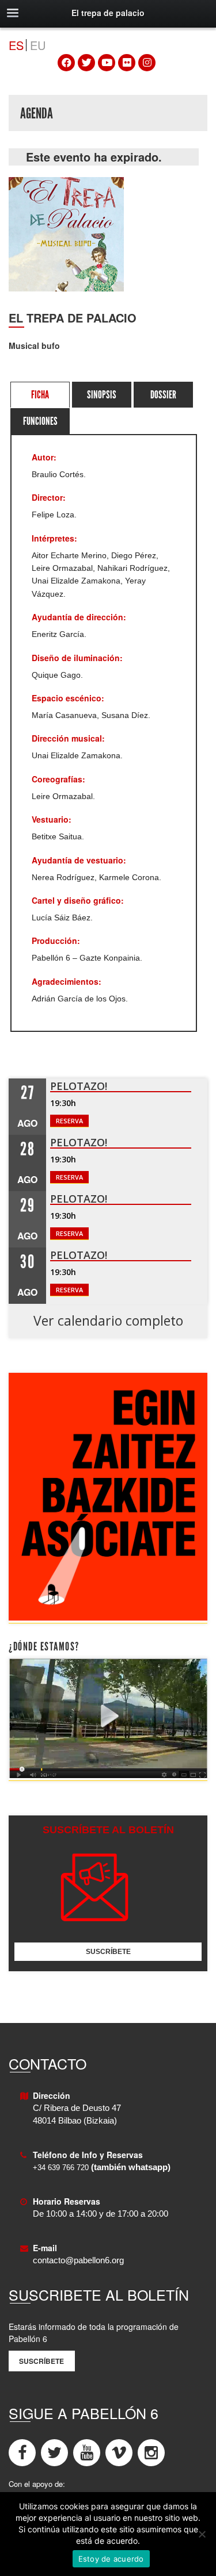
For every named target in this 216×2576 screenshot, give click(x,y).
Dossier (163, 395)
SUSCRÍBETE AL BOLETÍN (108, 1830)
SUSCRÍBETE (108, 1952)
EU (38, 45)
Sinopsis (102, 395)
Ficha (40, 395)
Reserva (69, 1121)
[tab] (40, 395)
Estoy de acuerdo (111, 2559)
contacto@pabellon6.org (78, 2260)
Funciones (40, 421)
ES (16, 45)
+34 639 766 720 (61, 2168)
